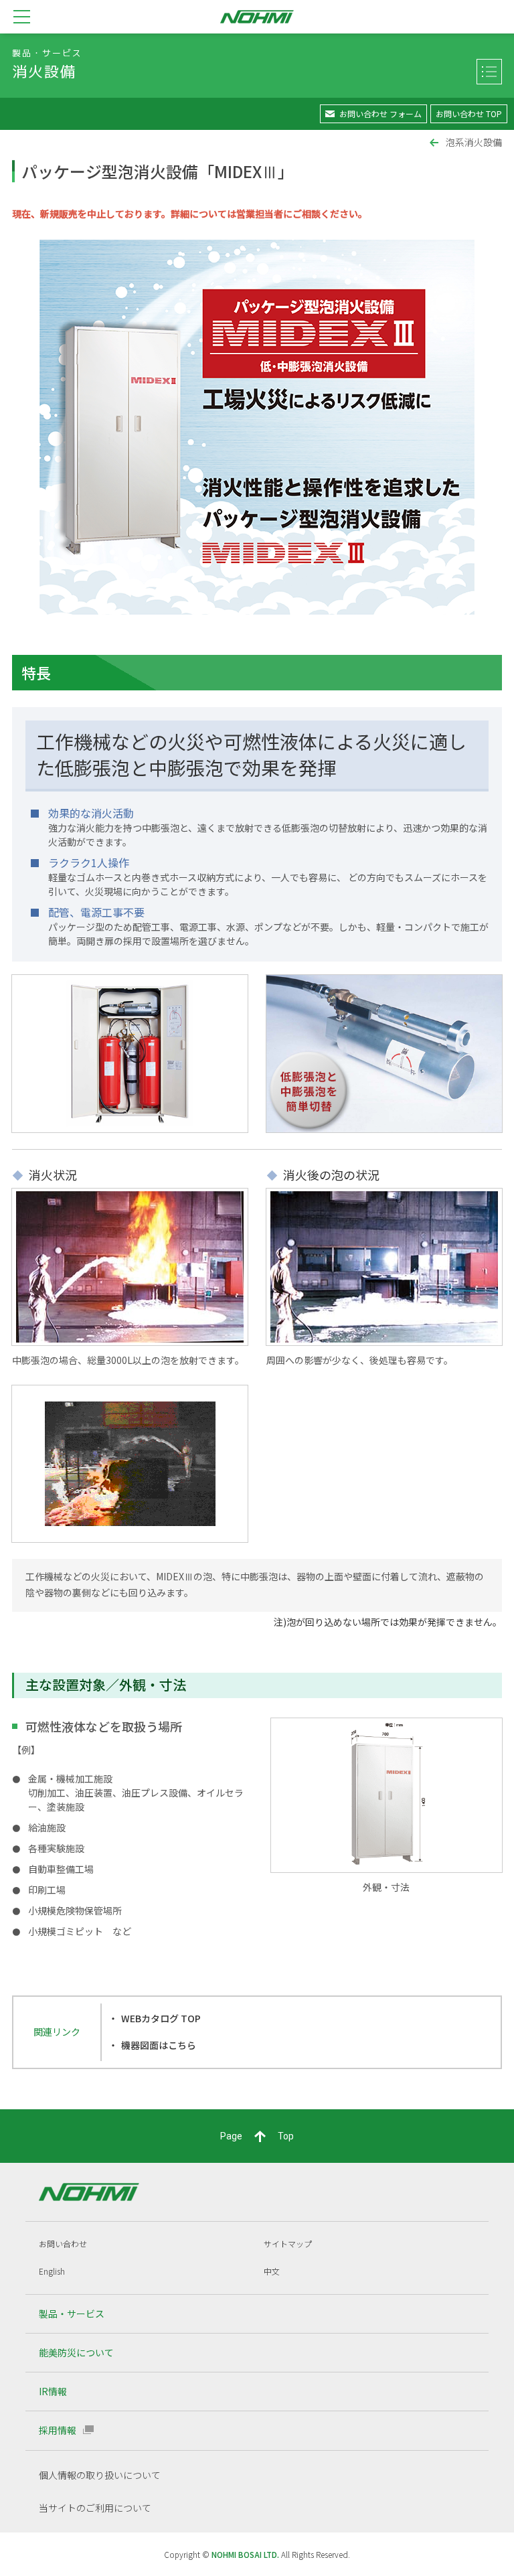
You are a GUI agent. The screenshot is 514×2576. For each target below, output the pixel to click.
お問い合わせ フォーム (380, 113)
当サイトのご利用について (95, 2508)
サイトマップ (288, 2244)
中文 (272, 2271)
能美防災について (76, 2352)
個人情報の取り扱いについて (100, 2475)
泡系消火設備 (474, 142)
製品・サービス (72, 2314)
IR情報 (53, 2391)
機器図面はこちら (159, 2045)
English (52, 2271)
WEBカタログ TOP (161, 2018)
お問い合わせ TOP (469, 113)
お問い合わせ (63, 2244)
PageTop (257, 2136)
